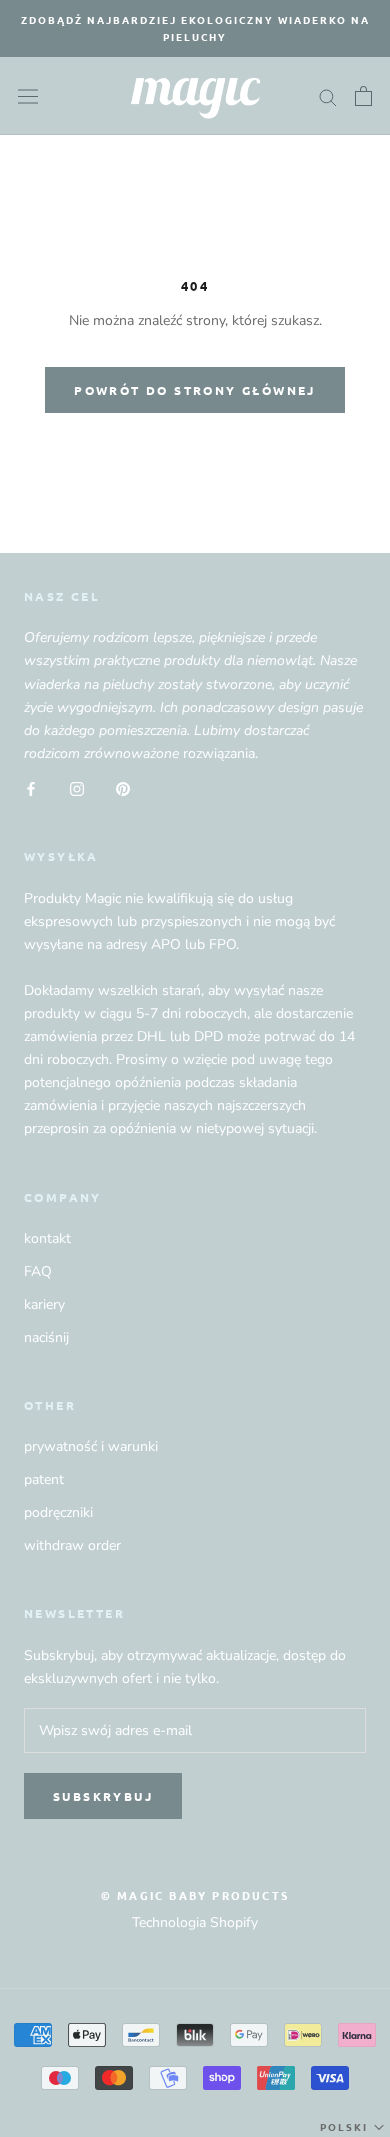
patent (44, 1479)
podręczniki (58, 1512)
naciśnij (46, 1337)
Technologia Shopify (195, 1922)
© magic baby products (195, 1895)
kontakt (47, 1238)
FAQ (38, 1271)
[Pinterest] (123, 787)
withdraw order (72, 1545)
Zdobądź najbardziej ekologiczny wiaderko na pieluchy (195, 28)
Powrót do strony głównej (195, 390)
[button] (354, 2127)
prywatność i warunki (91, 1446)
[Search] (328, 96)
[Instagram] (77, 787)
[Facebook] (31, 787)
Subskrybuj (103, 1796)
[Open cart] (363, 96)
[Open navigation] (28, 95)
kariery (44, 1304)
